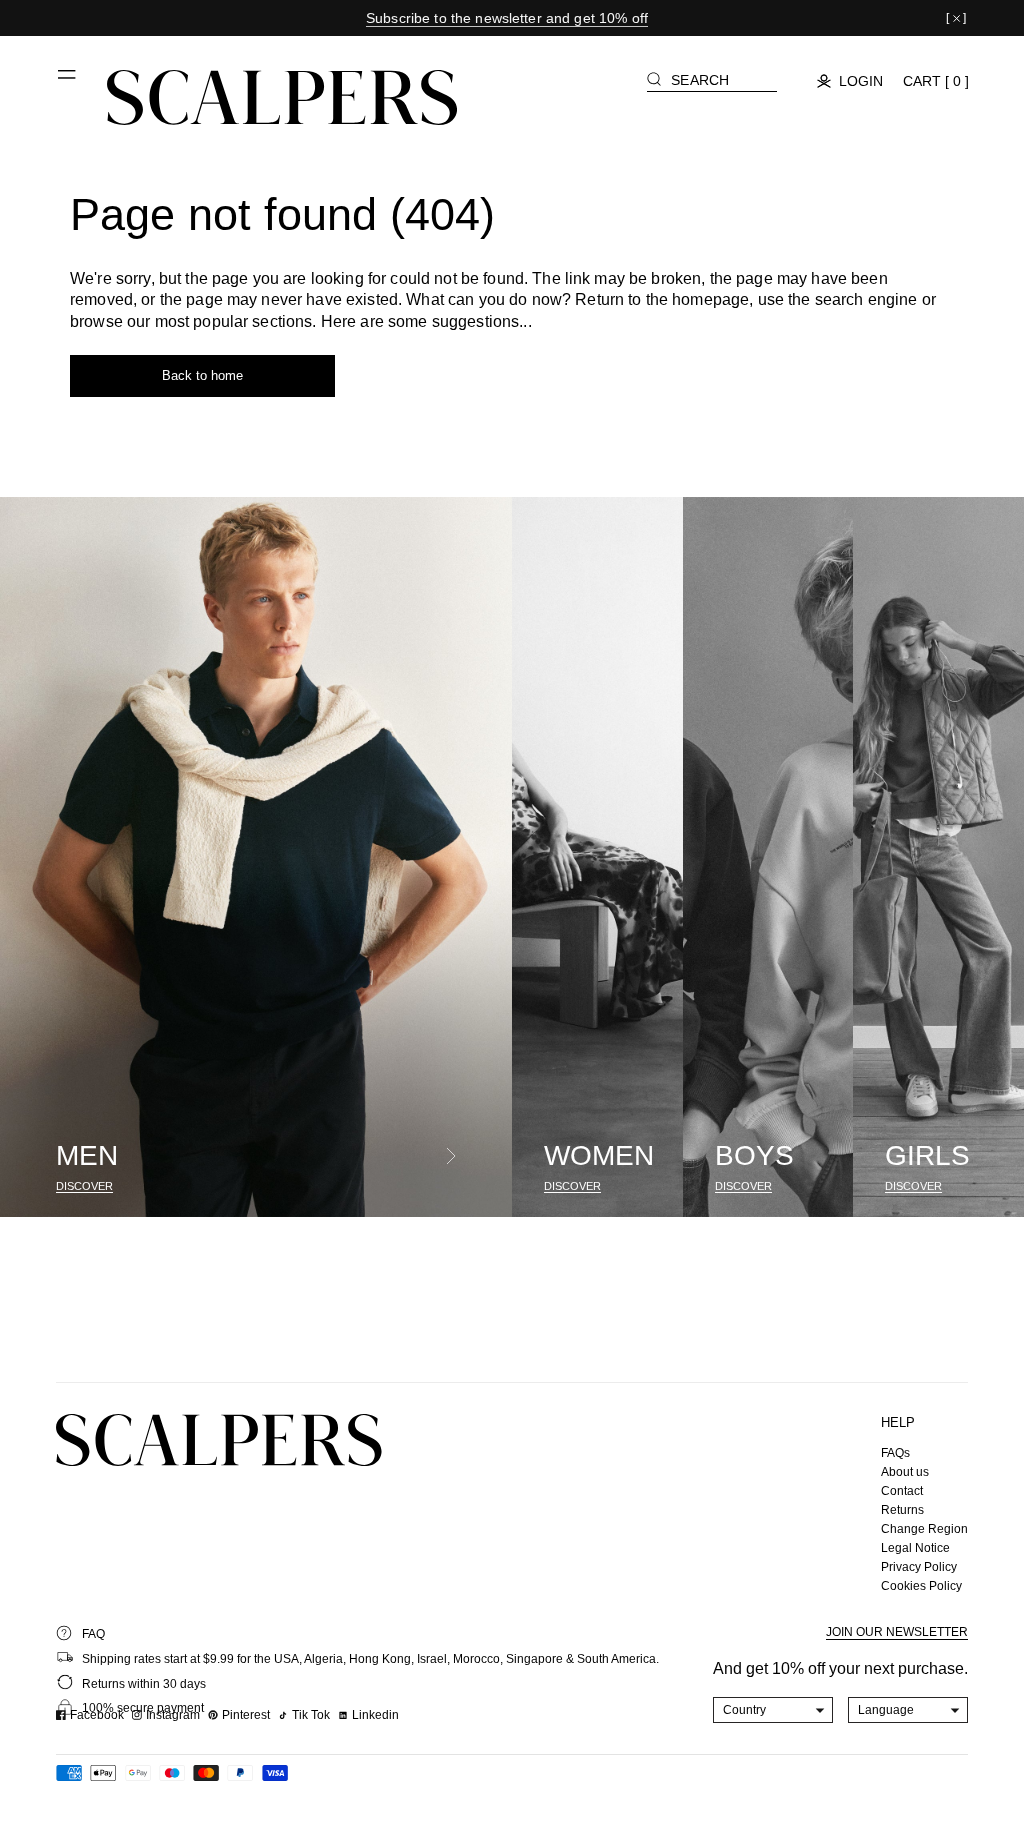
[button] (68, 82)
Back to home (202, 375)
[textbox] (773, 1710)
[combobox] (773, 1710)
